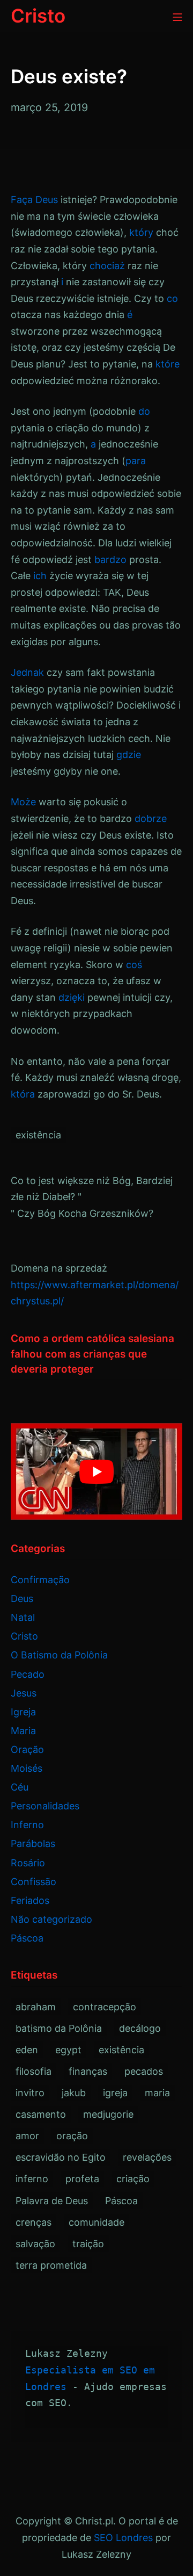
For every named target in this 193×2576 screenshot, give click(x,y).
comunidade (96, 2222)
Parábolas (33, 1843)
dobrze (151, 818)
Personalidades (45, 1806)
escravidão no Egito (61, 2157)
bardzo (110, 560)
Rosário (28, 1863)
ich (40, 576)
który (141, 232)
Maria (23, 1731)
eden (27, 2050)
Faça (22, 200)
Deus (47, 200)
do (144, 411)
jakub (74, 2093)
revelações (147, 2157)
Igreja (23, 1712)
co (172, 298)
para (136, 461)
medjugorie (108, 2114)
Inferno (27, 1825)
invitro (30, 2093)
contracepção (105, 2007)
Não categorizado (51, 1919)
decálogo (140, 2028)
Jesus (24, 1693)
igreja (115, 2093)
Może (23, 802)
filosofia (34, 2071)
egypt (68, 2050)
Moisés (27, 1768)
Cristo (24, 1636)
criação (133, 2179)
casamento (41, 2114)
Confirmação (40, 1580)
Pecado (28, 1674)
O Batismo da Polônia (59, 1655)
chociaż (107, 266)
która (23, 1094)
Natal (23, 1617)
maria (157, 2093)
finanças (88, 2071)
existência (38, 1135)
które (168, 364)
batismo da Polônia (59, 2028)
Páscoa (27, 1938)
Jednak (27, 672)
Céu (20, 1787)
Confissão (34, 1882)
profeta (82, 2179)
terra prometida (51, 2265)
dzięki (72, 997)
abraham (36, 2007)
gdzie (129, 755)
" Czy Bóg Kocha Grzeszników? (82, 1213)
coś (134, 965)
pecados (144, 2071)
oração (72, 2136)
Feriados (30, 1900)
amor (27, 2136)
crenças (34, 2222)
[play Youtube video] (96, 1471)
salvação (35, 2244)
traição (88, 2244)
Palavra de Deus (52, 2201)
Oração (27, 1749)
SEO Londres (123, 2538)
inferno (32, 2179)
